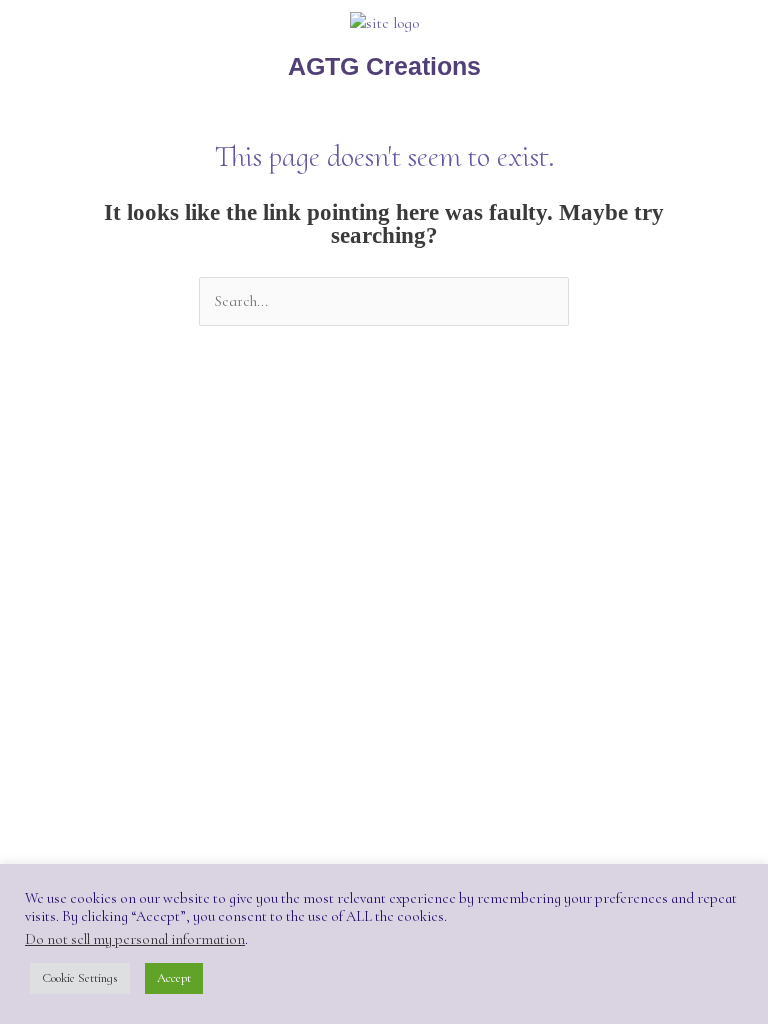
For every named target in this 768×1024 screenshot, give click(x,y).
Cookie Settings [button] (80, 978)
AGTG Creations (384, 66)
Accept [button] (174, 978)
